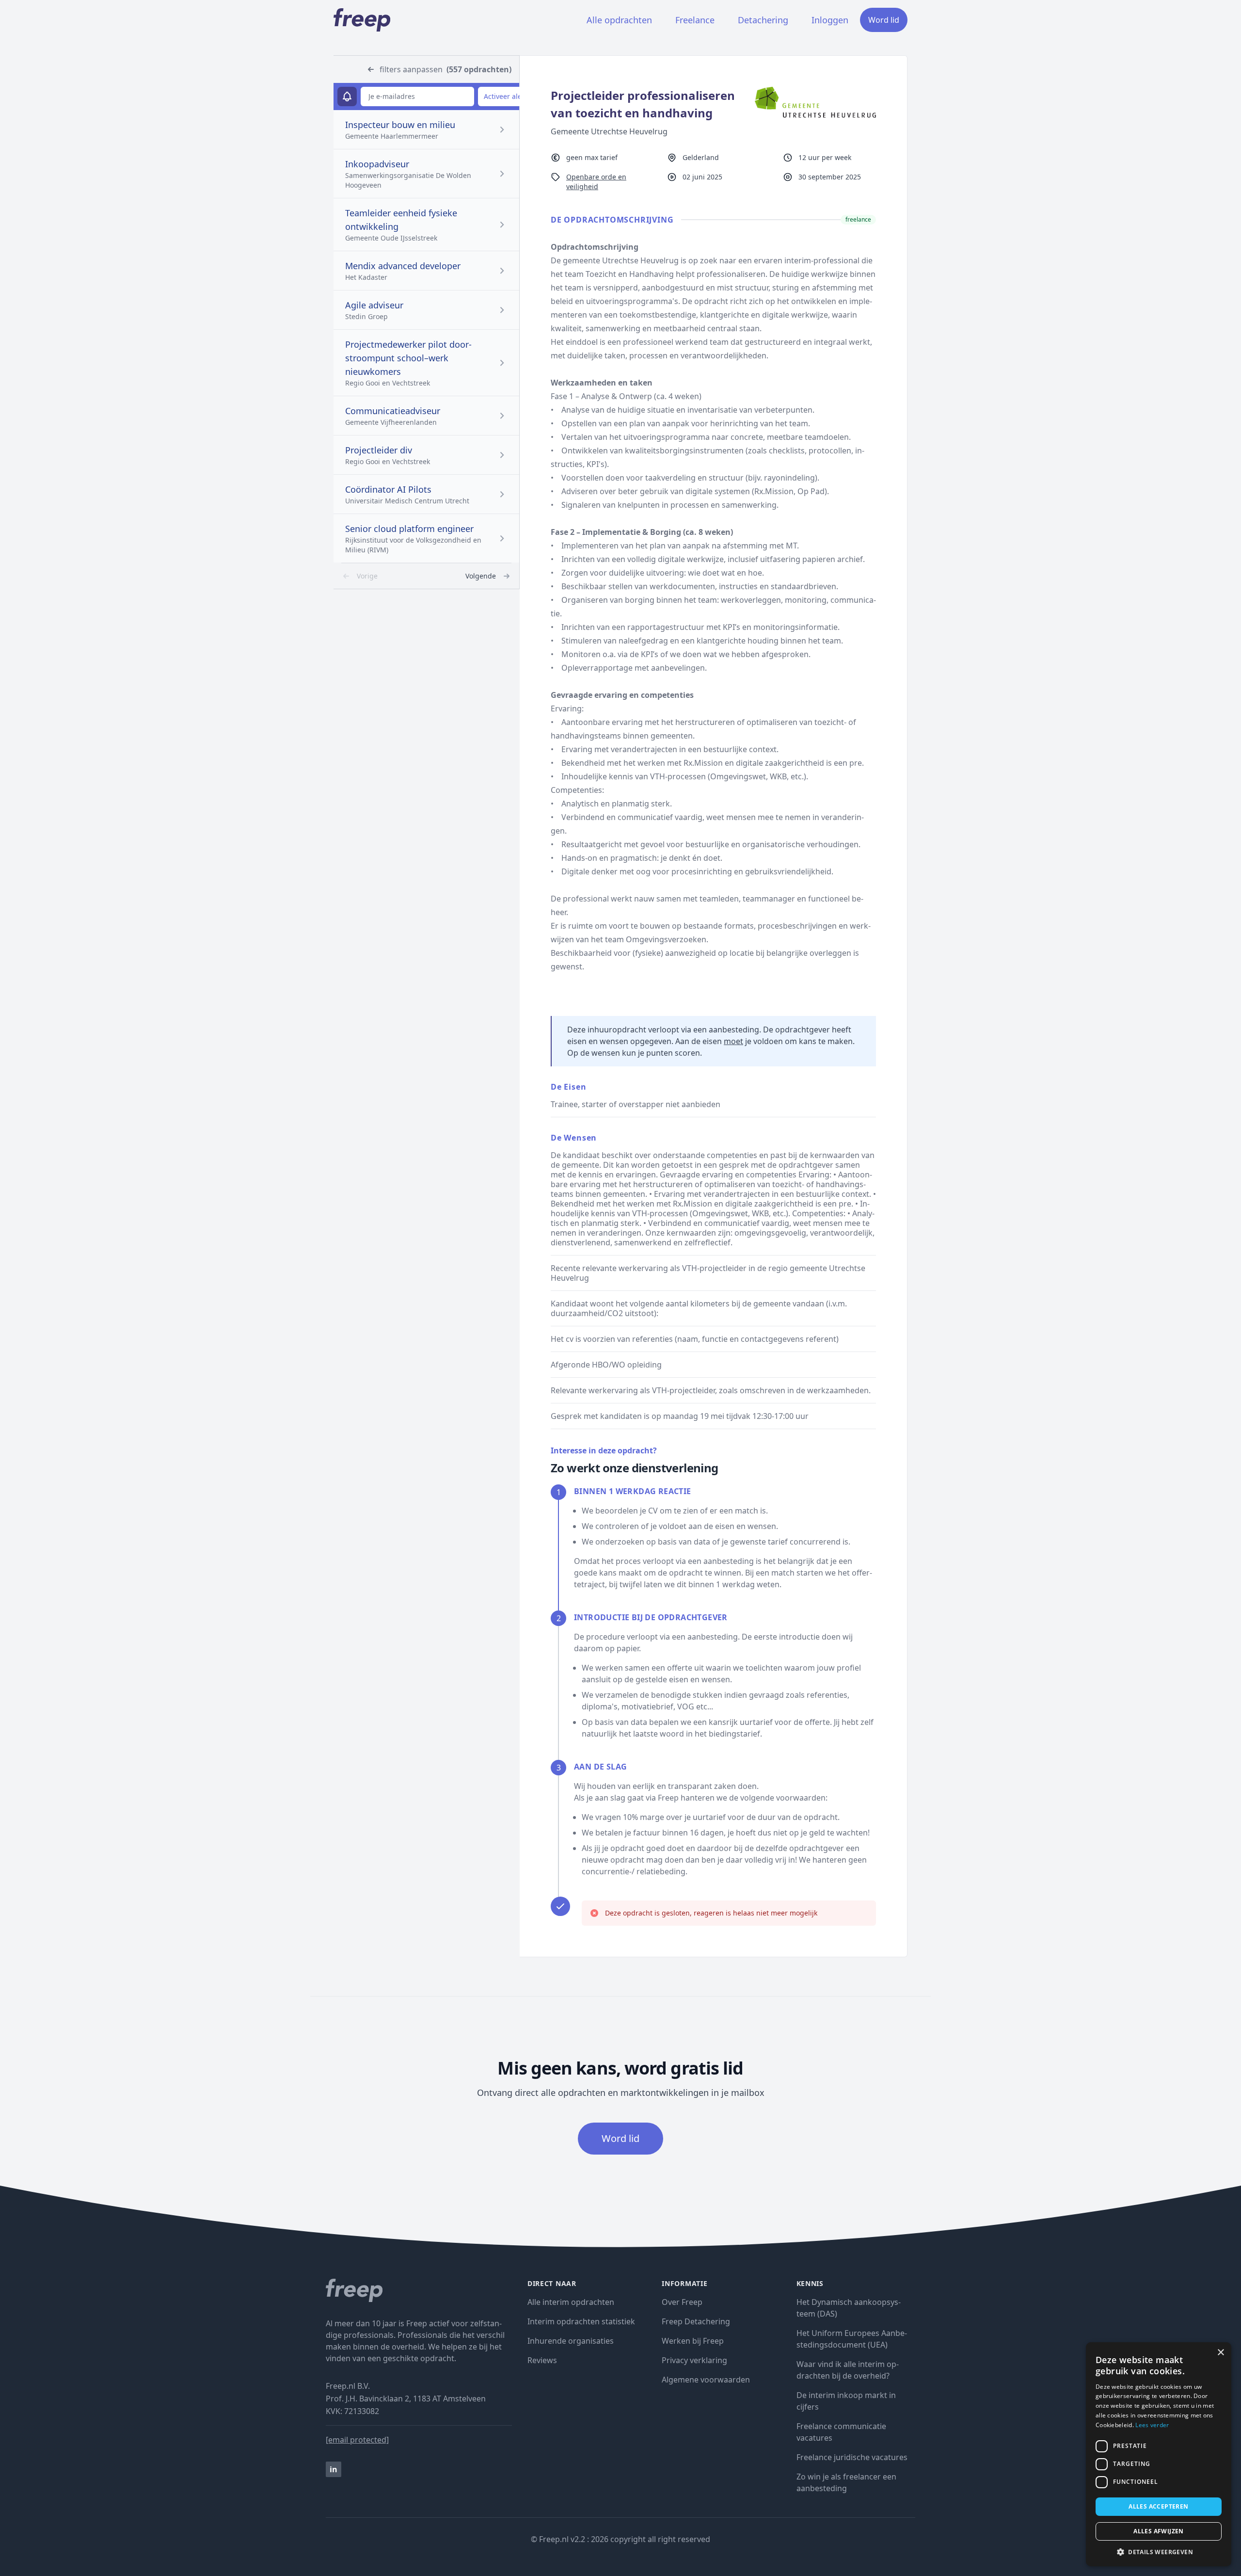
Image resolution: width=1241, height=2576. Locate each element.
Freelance (695, 20)
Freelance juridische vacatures (852, 2457)
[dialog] (1159, 2454)
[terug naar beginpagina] (419, 2290)
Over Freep (682, 2302)
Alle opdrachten (619, 20)
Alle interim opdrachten (571, 2302)
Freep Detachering (696, 2321)
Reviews (542, 2360)
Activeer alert (505, 96)
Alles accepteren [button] (1158, 2506)
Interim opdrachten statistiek (581, 2321)
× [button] (1220, 2353)
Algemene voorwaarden (706, 2380)
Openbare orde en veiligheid (596, 182)
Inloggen (830, 20)
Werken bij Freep (693, 2341)
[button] (1159, 2552)
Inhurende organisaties (571, 2341)
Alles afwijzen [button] (1159, 2531)
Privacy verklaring (694, 2360)
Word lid (884, 20)
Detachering (763, 20)
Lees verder (1152, 2425)
